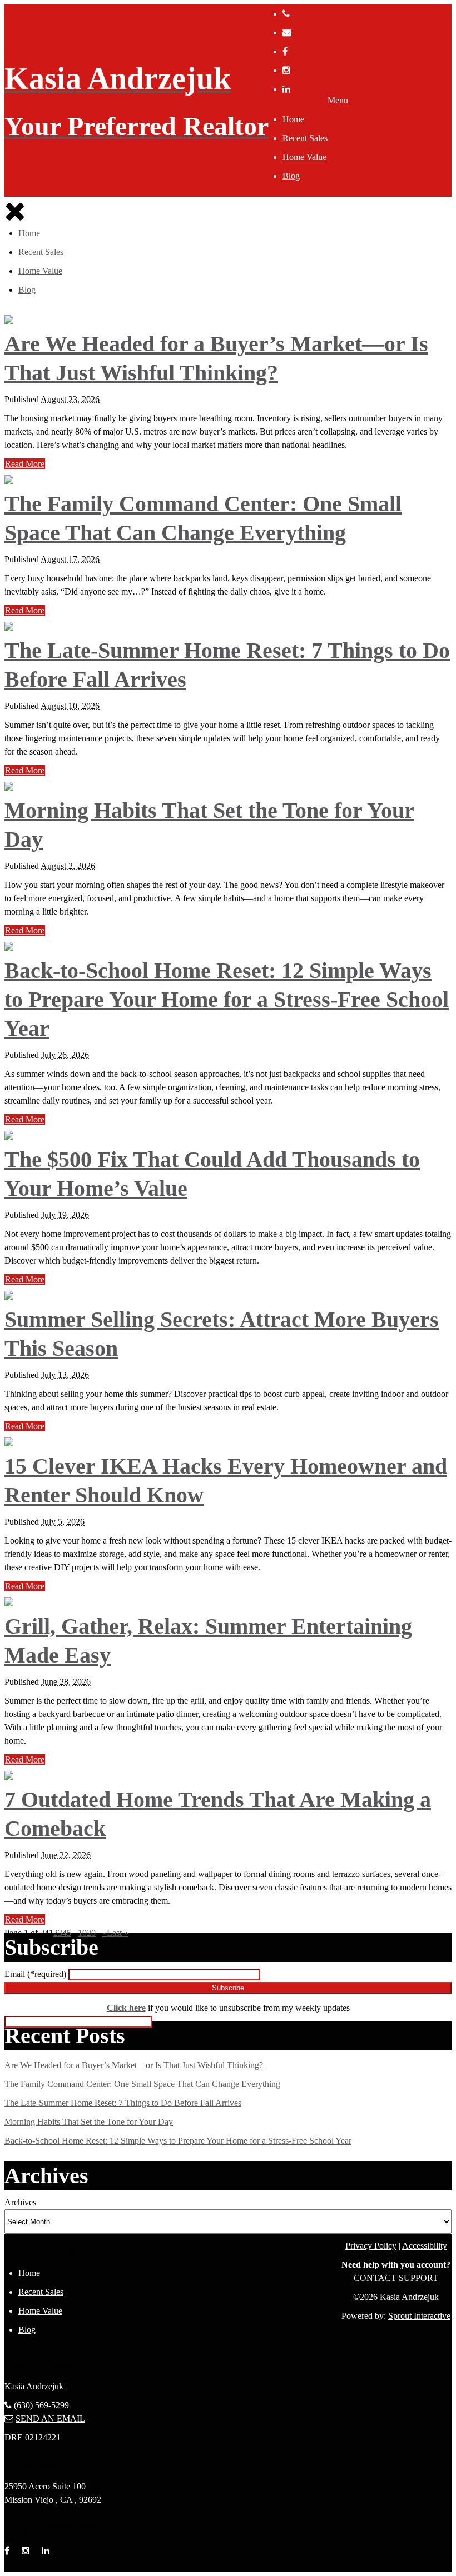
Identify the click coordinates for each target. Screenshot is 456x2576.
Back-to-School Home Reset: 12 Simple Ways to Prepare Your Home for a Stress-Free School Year (227, 999)
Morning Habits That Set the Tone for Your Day (89, 2122)
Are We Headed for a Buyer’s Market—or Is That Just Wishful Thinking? (134, 2065)
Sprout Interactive (419, 2316)
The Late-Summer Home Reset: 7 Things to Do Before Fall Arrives (123, 2103)
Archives (20, 2202)
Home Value (304, 157)
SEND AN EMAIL (50, 2418)
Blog (291, 176)
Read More (25, 464)
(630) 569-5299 (41, 2405)
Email (35, 1974)
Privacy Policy (371, 2246)
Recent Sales (305, 138)
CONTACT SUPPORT (396, 2278)
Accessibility (425, 2246)
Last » (118, 1933)
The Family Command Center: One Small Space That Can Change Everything (142, 2084)
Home (293, 119)
